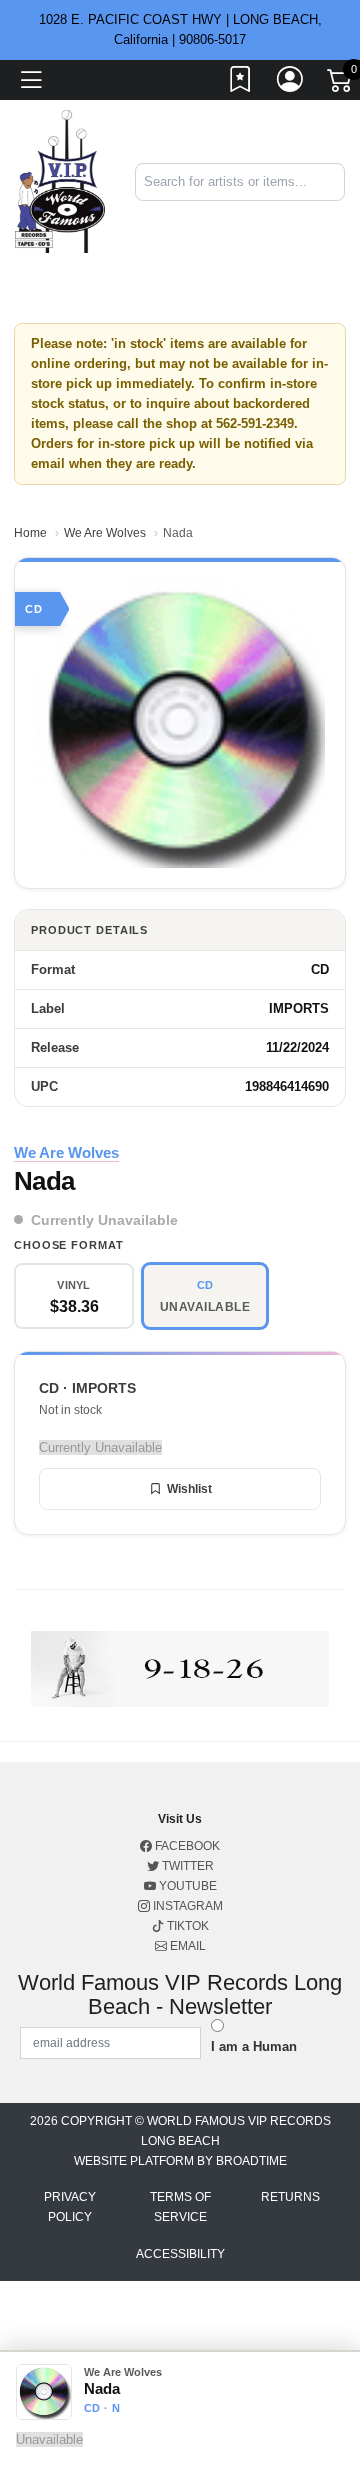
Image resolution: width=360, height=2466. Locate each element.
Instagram (186, 1906)
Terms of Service (180, 2207)
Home (30, 533)
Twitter (186, 1866)
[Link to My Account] (291, 83)
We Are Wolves (105, 533)
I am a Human (254, 2046)
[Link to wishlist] (241, 83)
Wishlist (189, 1489)
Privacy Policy (70, 2207)
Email (186, 1946)
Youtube (186, 1886)
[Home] (60, 180)
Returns (290, 2197)
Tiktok (186, 1926)
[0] (341, 84)
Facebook (186, 1846)
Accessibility (180, 2254)
